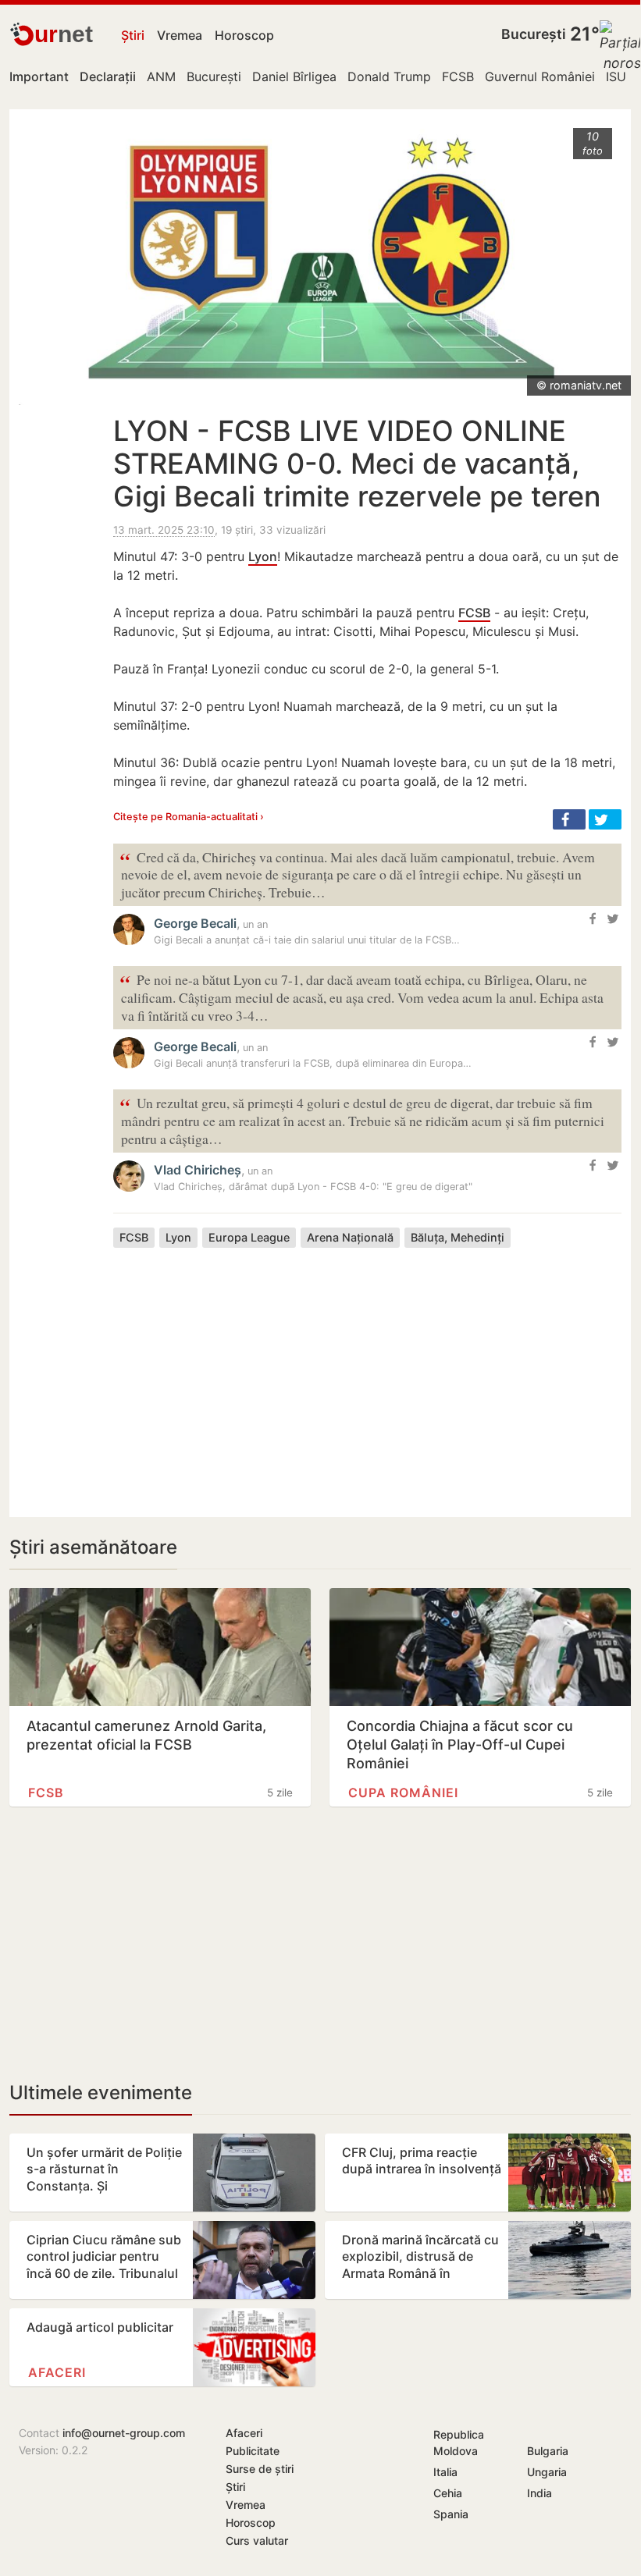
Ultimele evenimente (101, 2093)
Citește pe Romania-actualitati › (189, 817)
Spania (451, 2514)
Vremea (180, 35)
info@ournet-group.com (124, 2433)
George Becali (195, 923)
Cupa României (403, 1793)
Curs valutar (257, 2540)
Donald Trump (389, 76)
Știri (133, 35)
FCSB (458, 76)
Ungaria (547, 2472)
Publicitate (253, 2451)
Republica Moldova (459, 2443)
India (540, 2493)
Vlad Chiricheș (198, 1170)
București (534, 34)
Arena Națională (350, 1237)
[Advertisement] (367, 1370)
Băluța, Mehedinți (458, 1237)
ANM (161, 76)
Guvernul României (540, 76)
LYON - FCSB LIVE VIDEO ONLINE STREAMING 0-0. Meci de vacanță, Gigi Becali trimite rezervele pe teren (357, 464)
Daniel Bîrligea (294, 76)
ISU (616, 76)
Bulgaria (548, 2451)
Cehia (448, 2493)
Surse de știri (260, 2469)
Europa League (249, 1237)
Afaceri (57, 2372)
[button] (569, 819)
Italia (445, 2472)
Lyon (263, 556)
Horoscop (244, 35)
